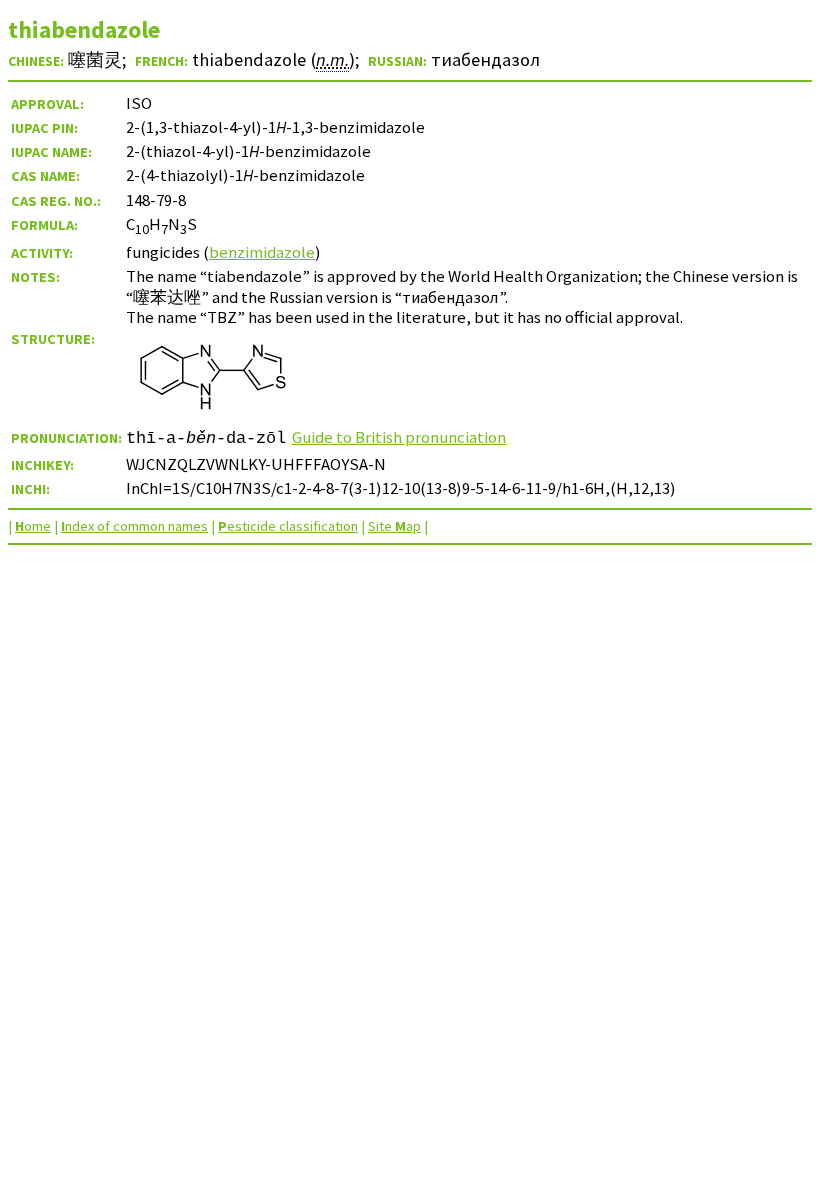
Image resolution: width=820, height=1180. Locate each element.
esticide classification (288, 526)
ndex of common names (134, 526)
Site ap (394, 526)
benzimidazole (262, 252)
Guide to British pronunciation (399, 437)
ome (33, 526)
